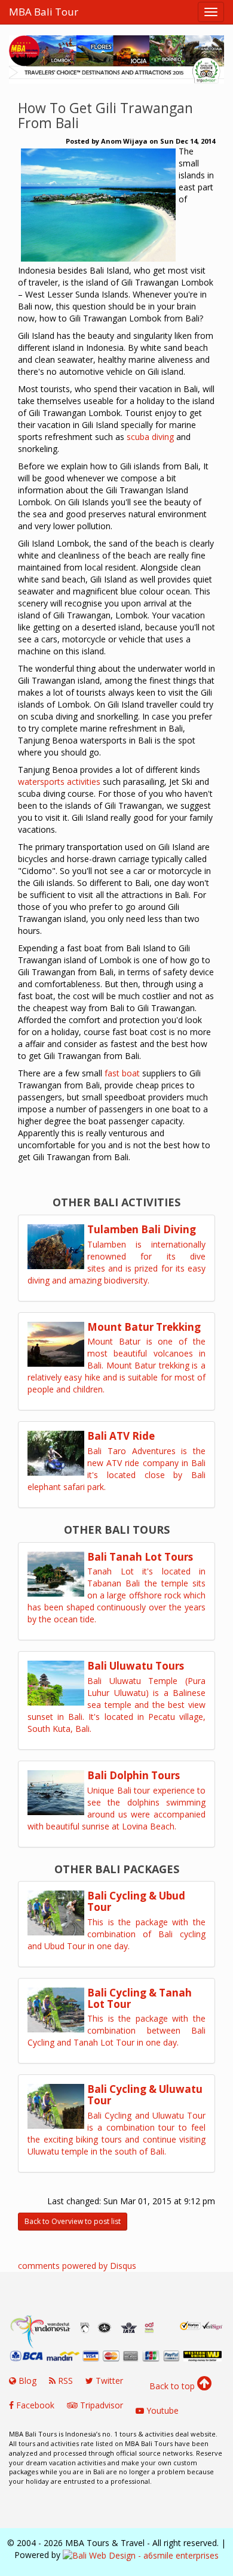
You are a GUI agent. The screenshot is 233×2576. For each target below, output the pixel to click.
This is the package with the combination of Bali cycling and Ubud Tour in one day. (116, 1934)
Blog (26, 2381)
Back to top (173, 2386)
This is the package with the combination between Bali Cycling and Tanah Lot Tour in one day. (116, 2030)
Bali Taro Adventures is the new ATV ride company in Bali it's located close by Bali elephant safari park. (116, 1469)
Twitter (108, 2381)
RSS (64, 2381)
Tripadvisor (100, 2405)
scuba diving (150, 437)
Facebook (34, 2405)
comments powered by (77, 2266)
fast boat (123, 1073)
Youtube (161, 2410)
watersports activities (59, 782)
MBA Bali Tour (44, 12)
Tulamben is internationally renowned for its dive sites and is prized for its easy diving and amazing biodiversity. (116, 1262)
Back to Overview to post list (73, 2221)
